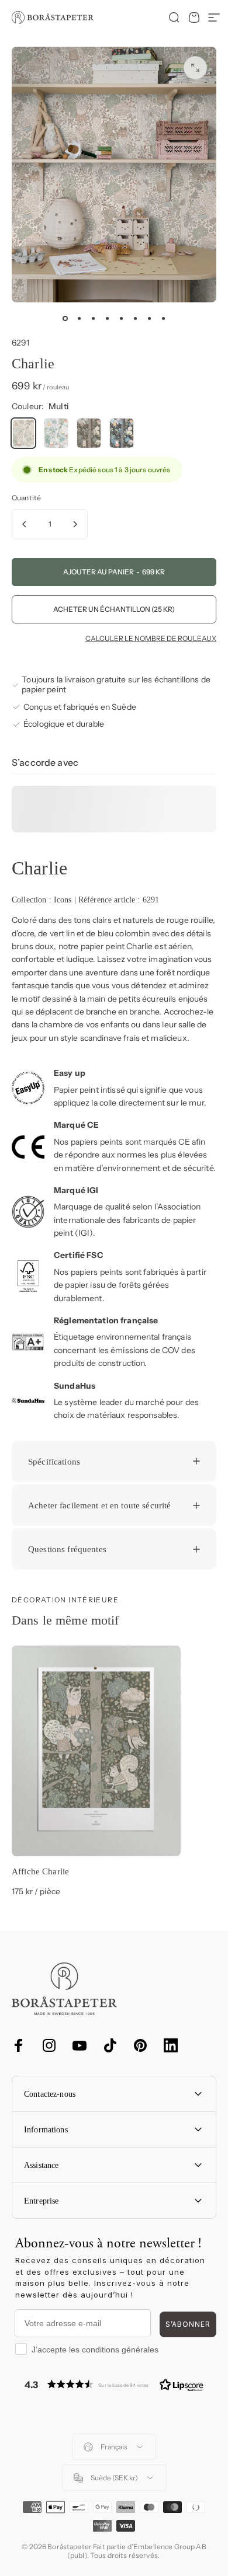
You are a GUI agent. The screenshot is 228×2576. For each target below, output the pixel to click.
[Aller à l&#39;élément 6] (135, 319)
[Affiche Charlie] (96, 1751)
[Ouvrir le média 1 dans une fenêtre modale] (195, 68)
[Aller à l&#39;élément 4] (107, 319)
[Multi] (23, 433)
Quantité (26, 498)
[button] (114, 2384)
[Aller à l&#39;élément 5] (121, 319)
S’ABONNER (188, 2324)
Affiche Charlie (40, 1871)
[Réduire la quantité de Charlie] (25, 524)
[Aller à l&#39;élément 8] (163, 319)
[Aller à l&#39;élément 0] (65, 319)
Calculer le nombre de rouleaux (151, 639)
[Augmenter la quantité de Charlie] (75, 524)
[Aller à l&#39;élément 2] (79, 319)
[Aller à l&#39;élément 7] (149, 319)
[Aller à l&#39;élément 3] (93, 319)
